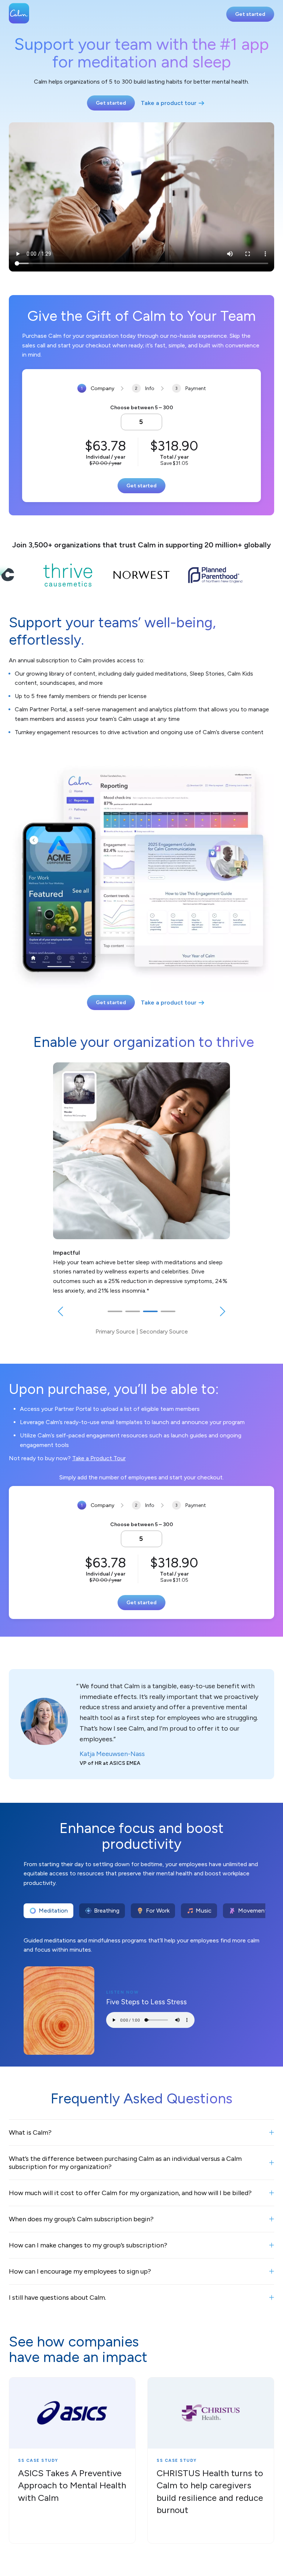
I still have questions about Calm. (57, 2298)
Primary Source (115, 1331)
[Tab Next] (223, 1312)
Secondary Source (164, 1331)
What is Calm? (30, 2132)
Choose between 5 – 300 (142, 408)
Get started (250, 14)
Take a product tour (169, 103)
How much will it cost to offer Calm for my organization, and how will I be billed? (130, 2193)
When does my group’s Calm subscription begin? (81, 2219)
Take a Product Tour (99, 1458)
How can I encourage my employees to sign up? (80, 2271)
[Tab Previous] (60, 1312)
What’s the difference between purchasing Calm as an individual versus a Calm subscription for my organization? (125, 2163)
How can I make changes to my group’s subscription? (88, 2245)
